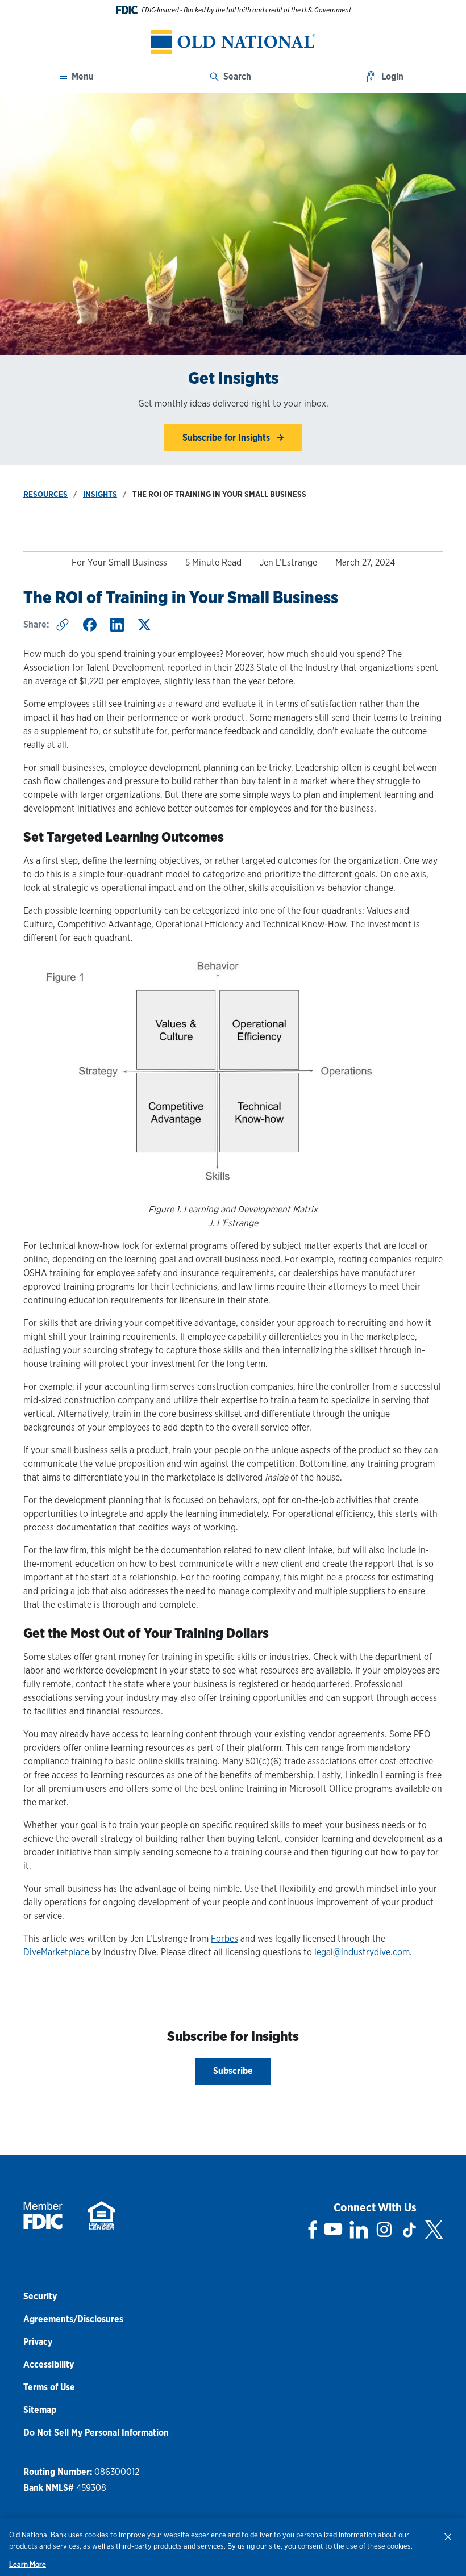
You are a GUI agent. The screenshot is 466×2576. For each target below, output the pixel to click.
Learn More (28, 2564)
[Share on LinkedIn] (117, 625)
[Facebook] (313, 2230)
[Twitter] (434, 2230)
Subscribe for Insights (227, 438)
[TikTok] (409, 2230)
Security (40, 2296)
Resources (45, 494)
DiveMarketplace (56, 1952)
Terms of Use (49, 2387)
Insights (100, 494)
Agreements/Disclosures (73, 2319)
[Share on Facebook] (90, 625)
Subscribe (233, 2071)
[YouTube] (333, 2230)
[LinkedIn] (359, 2230)
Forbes (224, 1939)
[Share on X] (144, 625)
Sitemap (40, 2410)
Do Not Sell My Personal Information (96, 2433)
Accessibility (49, 2364)
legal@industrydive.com (362, 1952)
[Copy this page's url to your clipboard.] (63, 625)
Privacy (38, 2342)
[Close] (448, 2536)
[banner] (233, 42)
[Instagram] (384, 2230)
